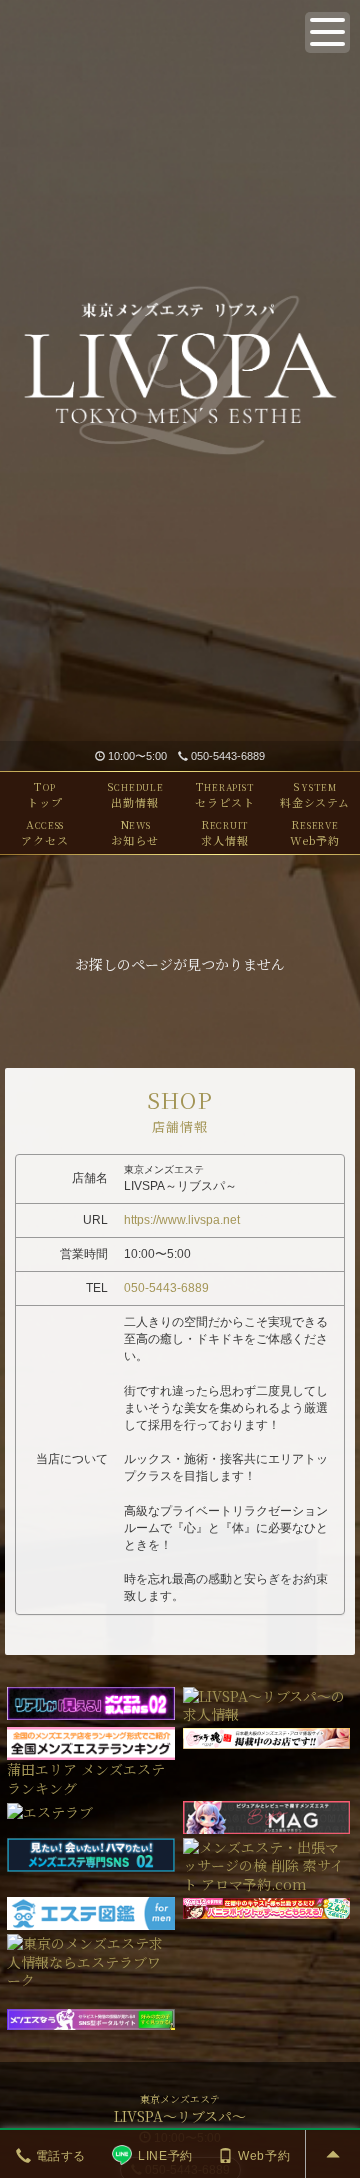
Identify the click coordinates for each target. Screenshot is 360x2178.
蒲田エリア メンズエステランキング (86, 1778)
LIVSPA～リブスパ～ (180, 2116)
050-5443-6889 (228, 756)
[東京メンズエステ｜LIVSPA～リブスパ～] (180, 370)
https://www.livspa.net (182, 1220)
